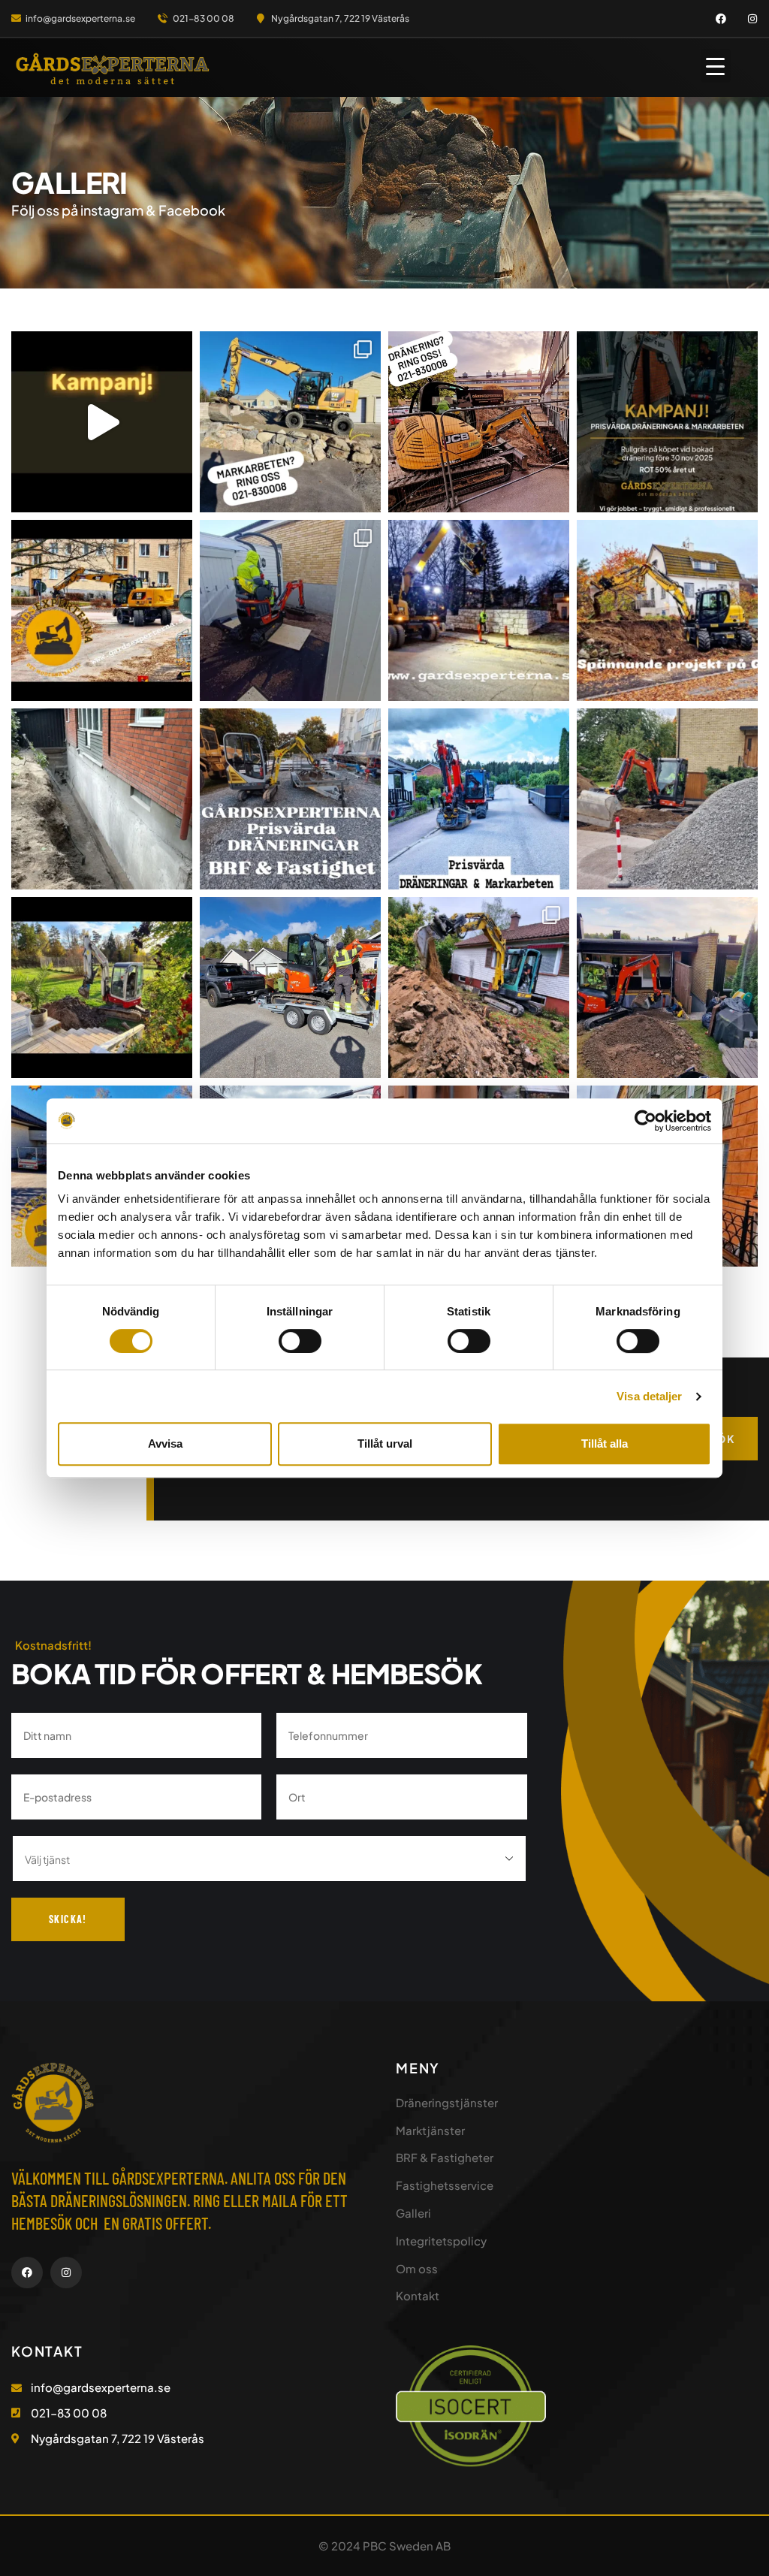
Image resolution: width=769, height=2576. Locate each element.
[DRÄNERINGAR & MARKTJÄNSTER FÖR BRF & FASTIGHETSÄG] (102, 610)
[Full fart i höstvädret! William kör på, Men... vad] (667, 610)
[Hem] (113, 69)
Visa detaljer (649, 1396)
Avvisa (165, 1444)
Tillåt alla (605, 1444)
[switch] (300, 1341)
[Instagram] (752, 19)
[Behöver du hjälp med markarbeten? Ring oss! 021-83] (290, 422)
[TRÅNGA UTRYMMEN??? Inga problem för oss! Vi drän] (290, 610)
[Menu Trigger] (716, 66)
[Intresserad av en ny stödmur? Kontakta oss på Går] (479, 610)
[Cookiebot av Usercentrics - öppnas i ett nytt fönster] (645, 1121)
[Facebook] (721, 19)
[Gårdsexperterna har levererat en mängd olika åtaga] (667, 799)
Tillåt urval (385, 1444)
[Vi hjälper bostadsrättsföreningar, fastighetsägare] (290, 799)
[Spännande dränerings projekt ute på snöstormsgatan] (667, 988)
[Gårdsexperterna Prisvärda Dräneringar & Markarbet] (102, 988)
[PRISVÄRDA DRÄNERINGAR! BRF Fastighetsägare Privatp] (479, 422)
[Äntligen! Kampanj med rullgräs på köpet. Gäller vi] (102, 422)
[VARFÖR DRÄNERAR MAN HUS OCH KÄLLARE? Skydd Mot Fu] (102, 799)
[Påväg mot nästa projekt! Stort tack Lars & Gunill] (290, 988)
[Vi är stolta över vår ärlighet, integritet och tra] (479, 799)
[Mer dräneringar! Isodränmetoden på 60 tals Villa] (479, 988)
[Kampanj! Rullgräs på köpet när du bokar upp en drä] (667, 422)
